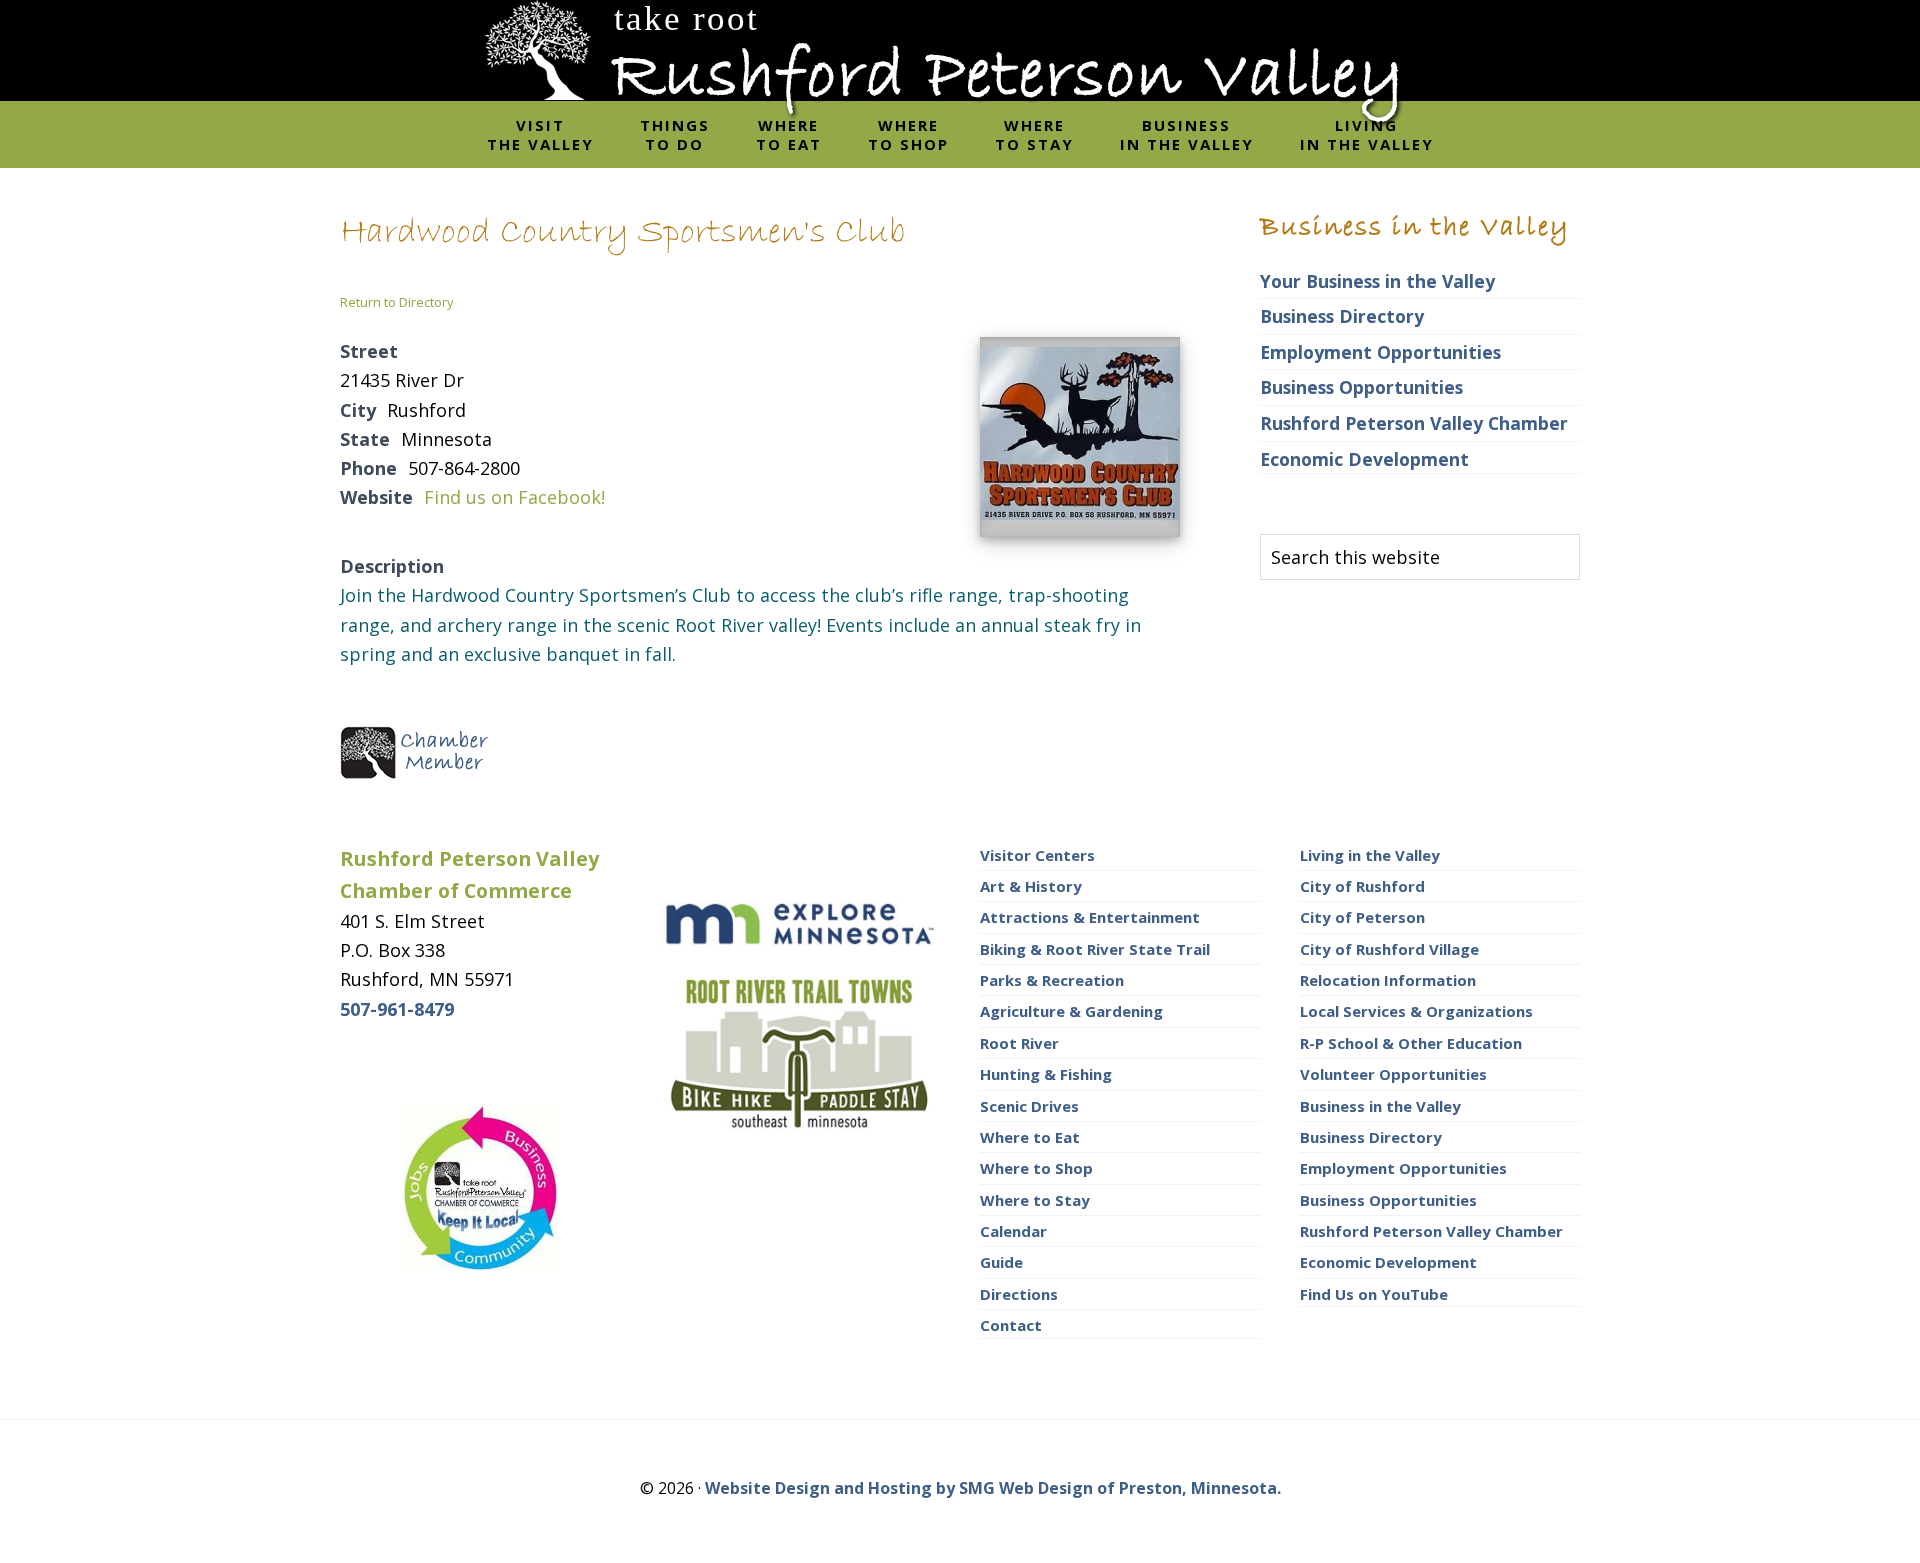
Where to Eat (1030, 1137)
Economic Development (1364, 459)
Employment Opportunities (1380, 352)
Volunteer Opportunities (1393, 1074)
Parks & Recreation (1052, 980)
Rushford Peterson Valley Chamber (1414, 423)
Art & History (1031, 886)
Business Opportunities (1361, 387)
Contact (1011, 1325)
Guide (1001, 1262)
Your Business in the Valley (1377, 281)
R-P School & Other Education (1411, 1043)
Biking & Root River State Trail (1095, 949)
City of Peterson (1362, 917)
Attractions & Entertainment (1090, 917)
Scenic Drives (1029, 1106)
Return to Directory (397, 302)
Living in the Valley (1370, 855)
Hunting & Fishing (1046, 1074)
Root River (1019, 1043)
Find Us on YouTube (1374, 1294)
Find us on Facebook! (514, 497)
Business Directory (1342, 316)
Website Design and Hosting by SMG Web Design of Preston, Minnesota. (993, 1488)
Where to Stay (1035, 1200)
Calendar (1013, 1231)
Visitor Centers (1037, 855)
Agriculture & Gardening (1071, 1011)
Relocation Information (1388, 980)
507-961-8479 (397, 1009)
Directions (1019, 1294)
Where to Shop (1036, 1168)
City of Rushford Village (1389, 949)
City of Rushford (1362, 886)
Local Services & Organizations (1416, 1011)
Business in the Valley (1380, 1106)
